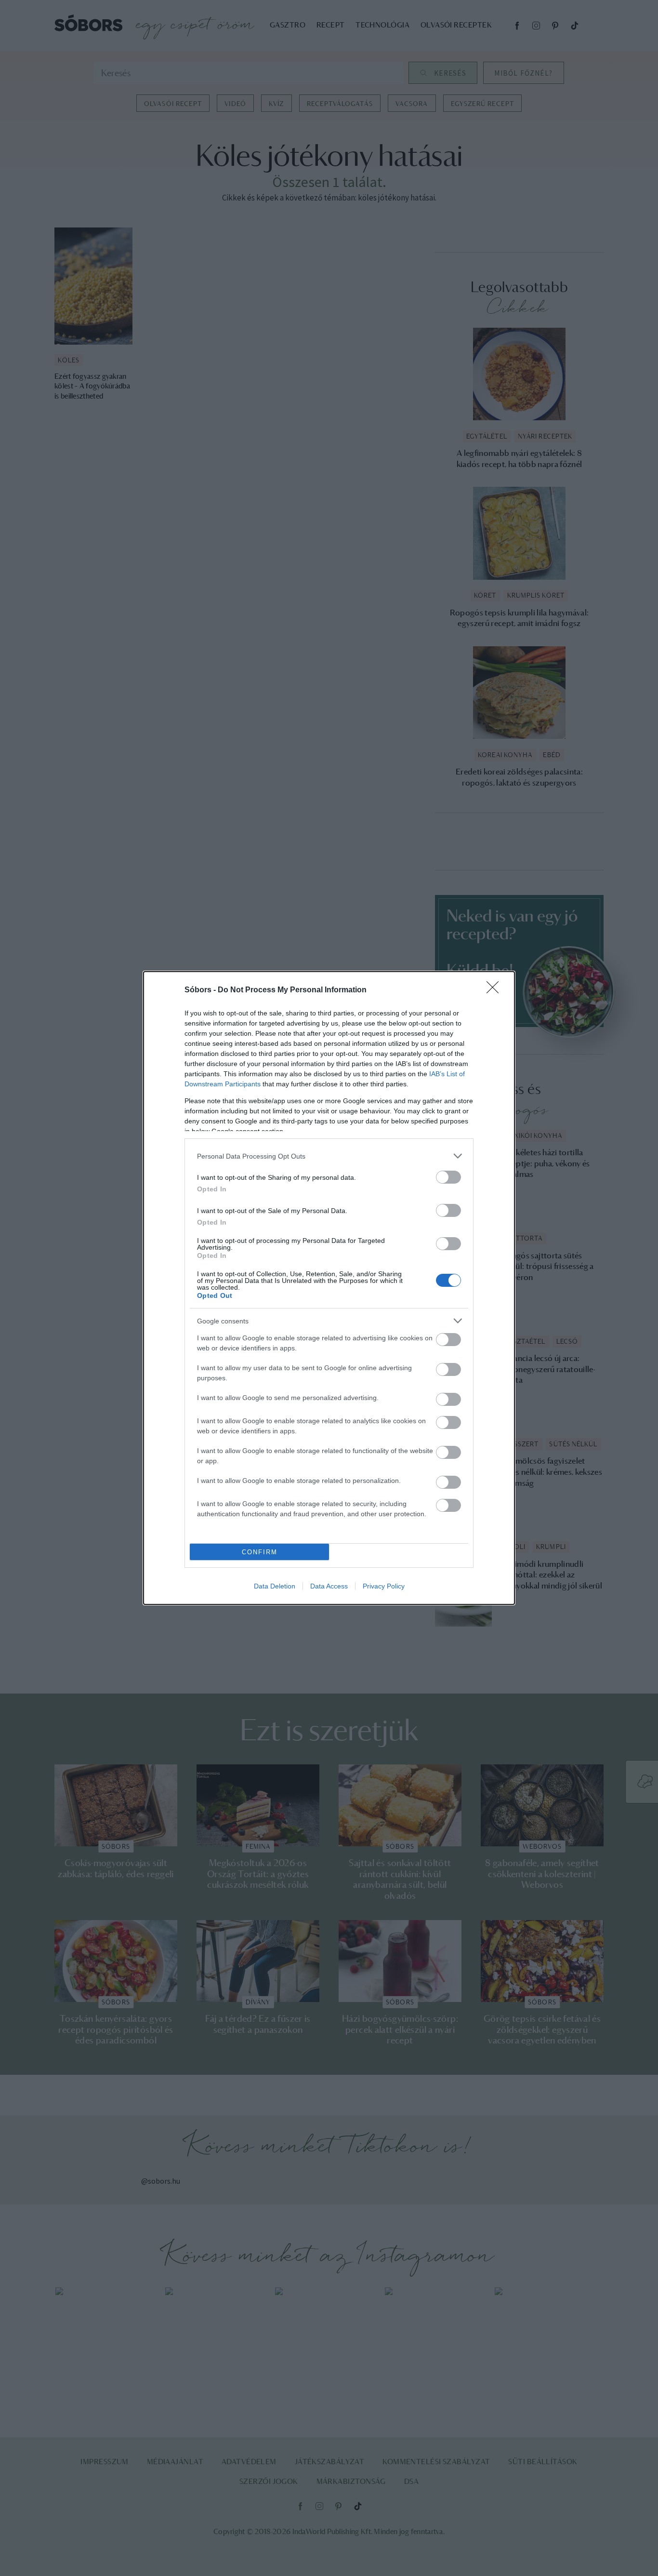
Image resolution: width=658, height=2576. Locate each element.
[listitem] (329, 1156)
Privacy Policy (384, 1586)
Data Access (329, 1586)
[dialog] (329, 1288)
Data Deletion (275, 1586)
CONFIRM (260, 1552)
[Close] (496, 990)
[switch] (448, 1177)
